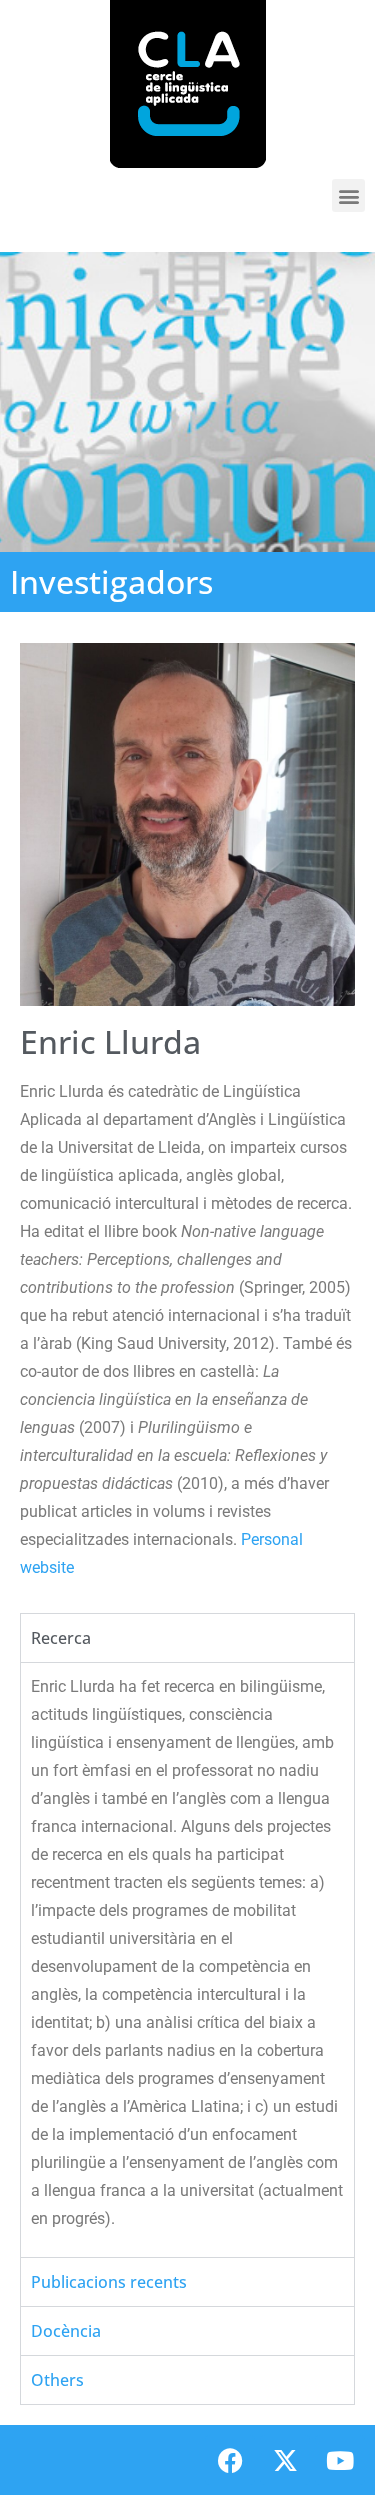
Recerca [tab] (61, 1638)
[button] (348, 195)
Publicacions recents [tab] (109, 2282)
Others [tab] (57, 2380)
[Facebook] (230, 2460)
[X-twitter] (285, 2460)
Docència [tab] (66, 2331)
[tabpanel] (187, 1959)
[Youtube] (340, 2460)
